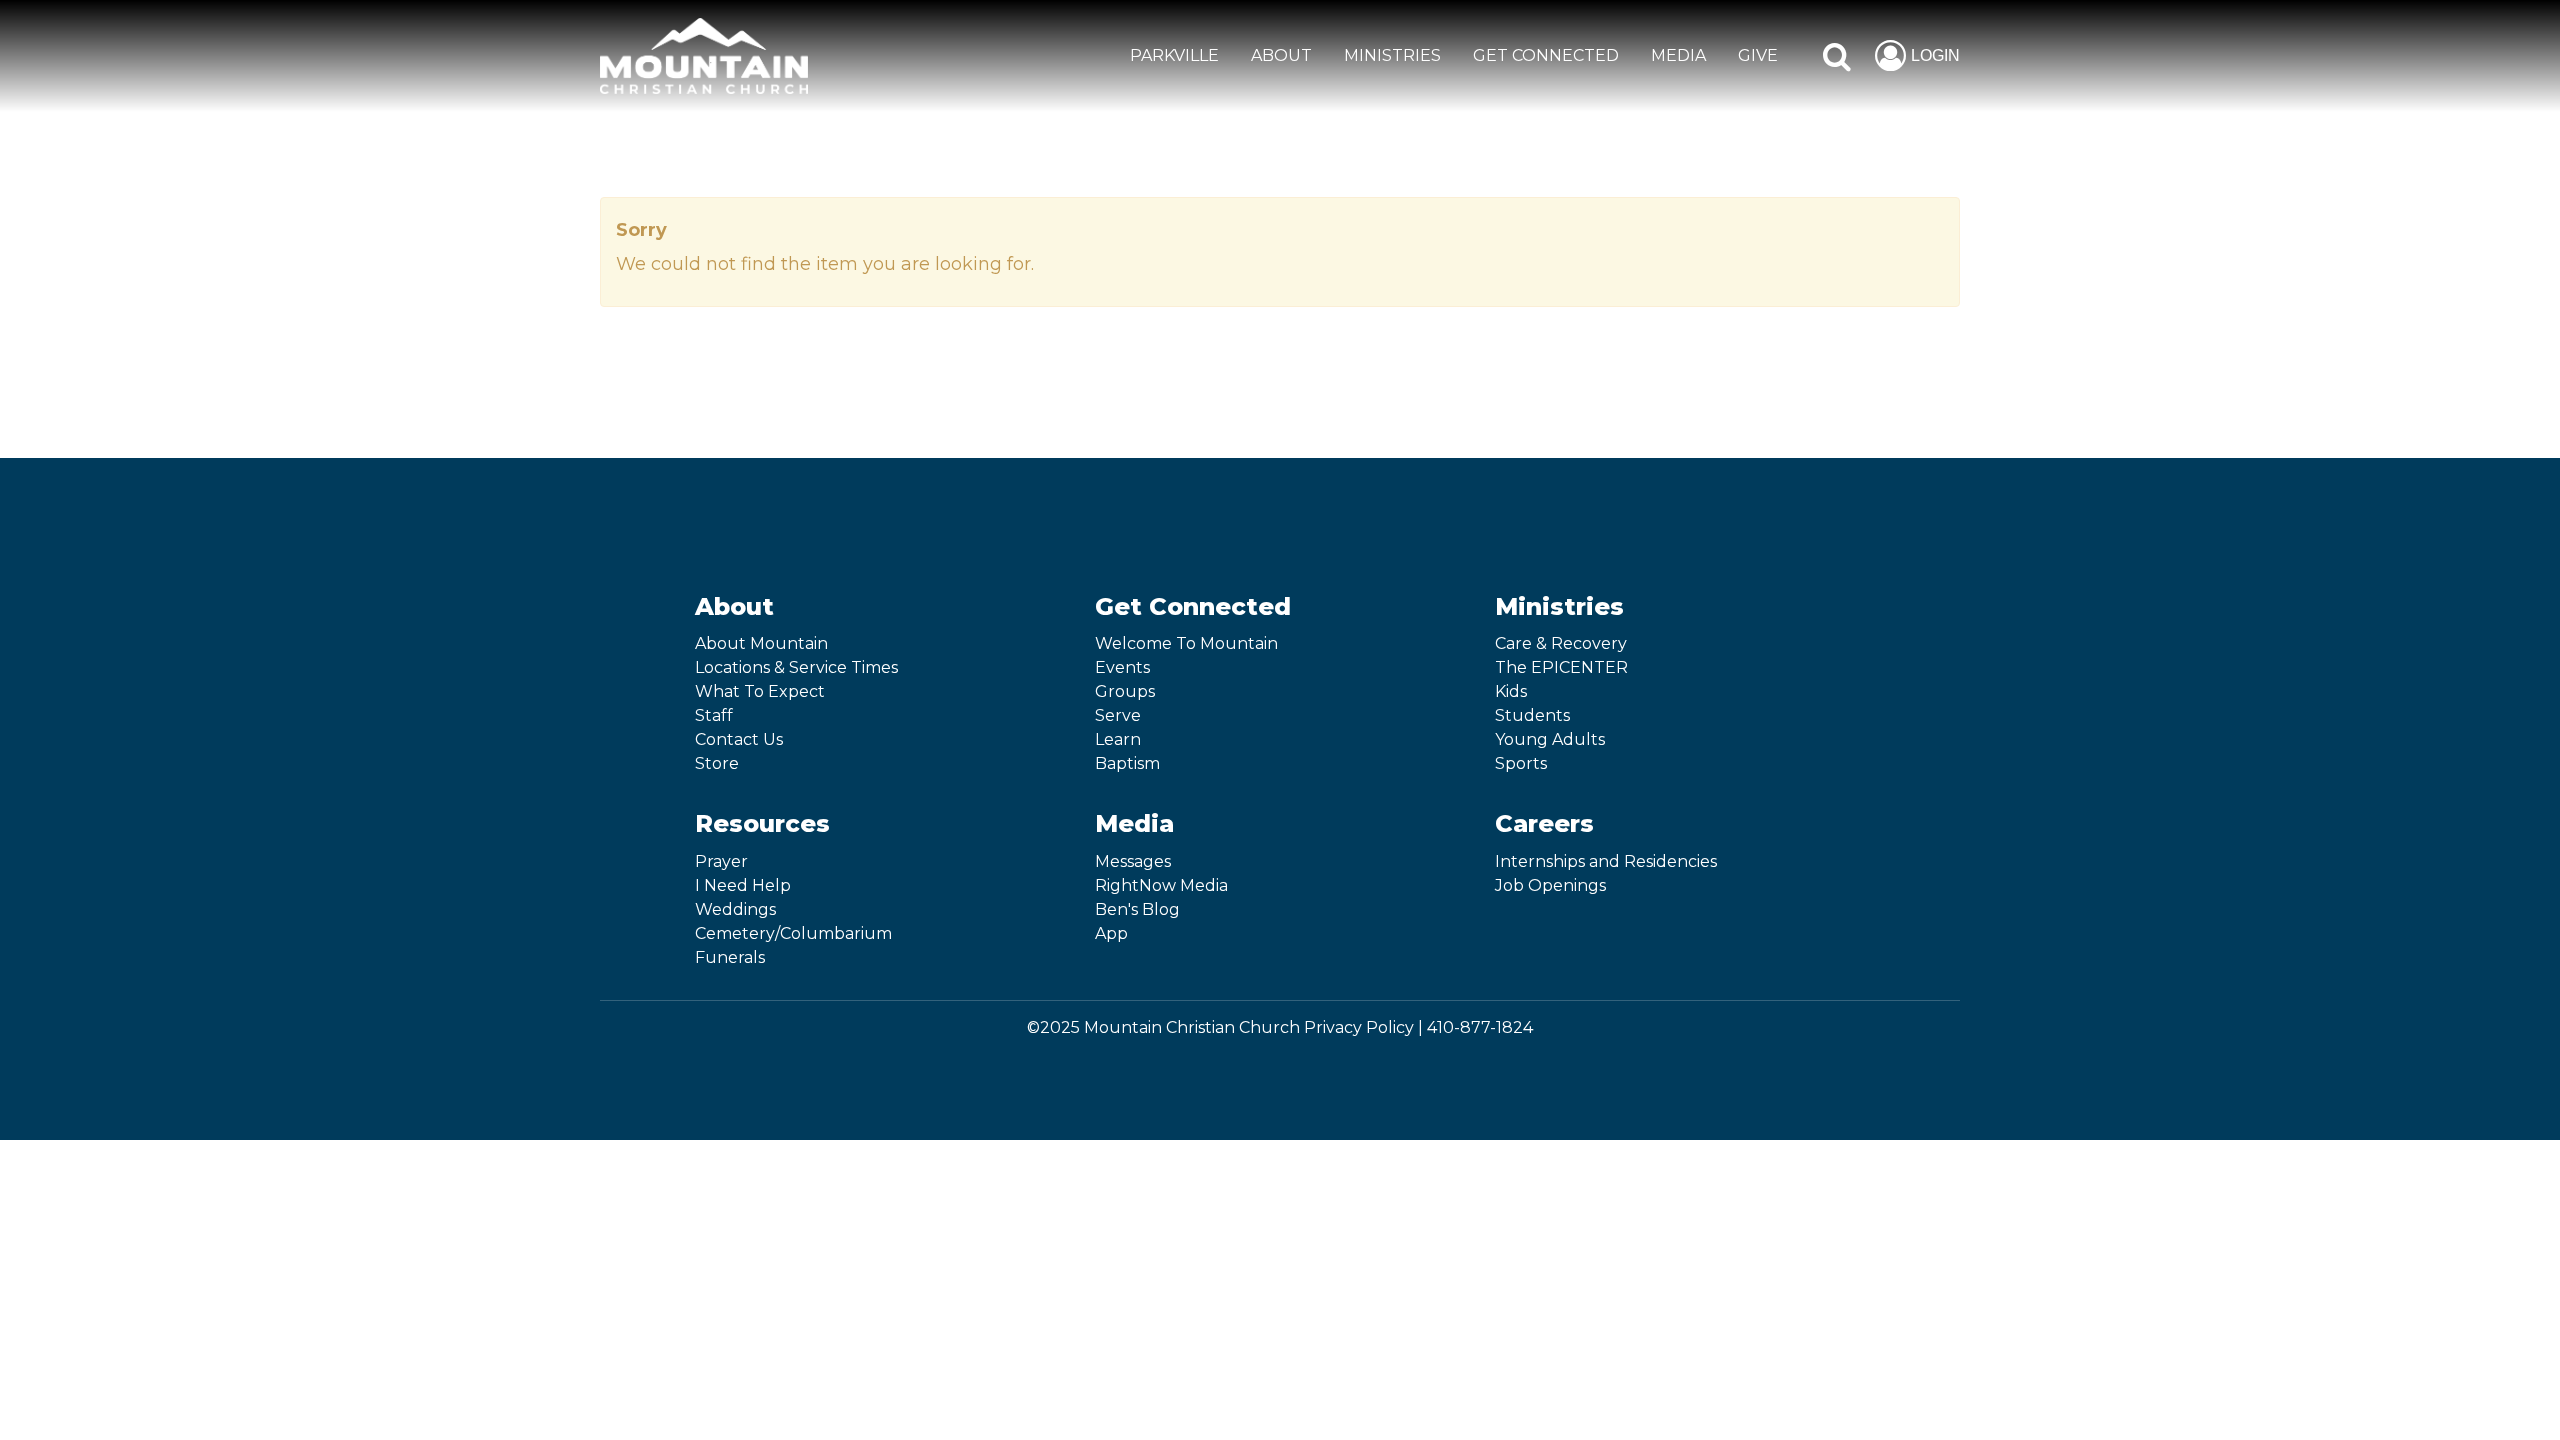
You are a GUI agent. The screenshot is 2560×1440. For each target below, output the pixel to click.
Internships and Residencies (1606, 861)
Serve (1118, 715)
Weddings (735, 909)
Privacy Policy (1359, 1027)
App (1111, 933)
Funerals (730, 957)
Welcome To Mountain (1186, 643)
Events (1122, 667)
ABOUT (1281, 55)
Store (717, 763)
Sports (1521, 763)
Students (1532, 715)
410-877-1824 (1480, 1027)
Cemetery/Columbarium (793, 933)
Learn (1118, 739)
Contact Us (739, 739)
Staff (714, 715)
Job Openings (1550, 885)
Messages (1133, 861)
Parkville (1174, 55)
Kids (1511, 691)
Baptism (1127, 763)
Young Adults (1550, 739)
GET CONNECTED (1546, 55)
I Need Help (743, 885)
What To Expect (760, 691)
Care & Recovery (1561, 643)
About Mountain (761, 643)
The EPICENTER (1561, 667)
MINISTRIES (1392, 55)
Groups (1125, 691)
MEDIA (1678, 55)
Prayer (721, 861)
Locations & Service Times (796, 667)
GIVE (1758, 55)
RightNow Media (1161, 885)
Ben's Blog (1137, 909)
